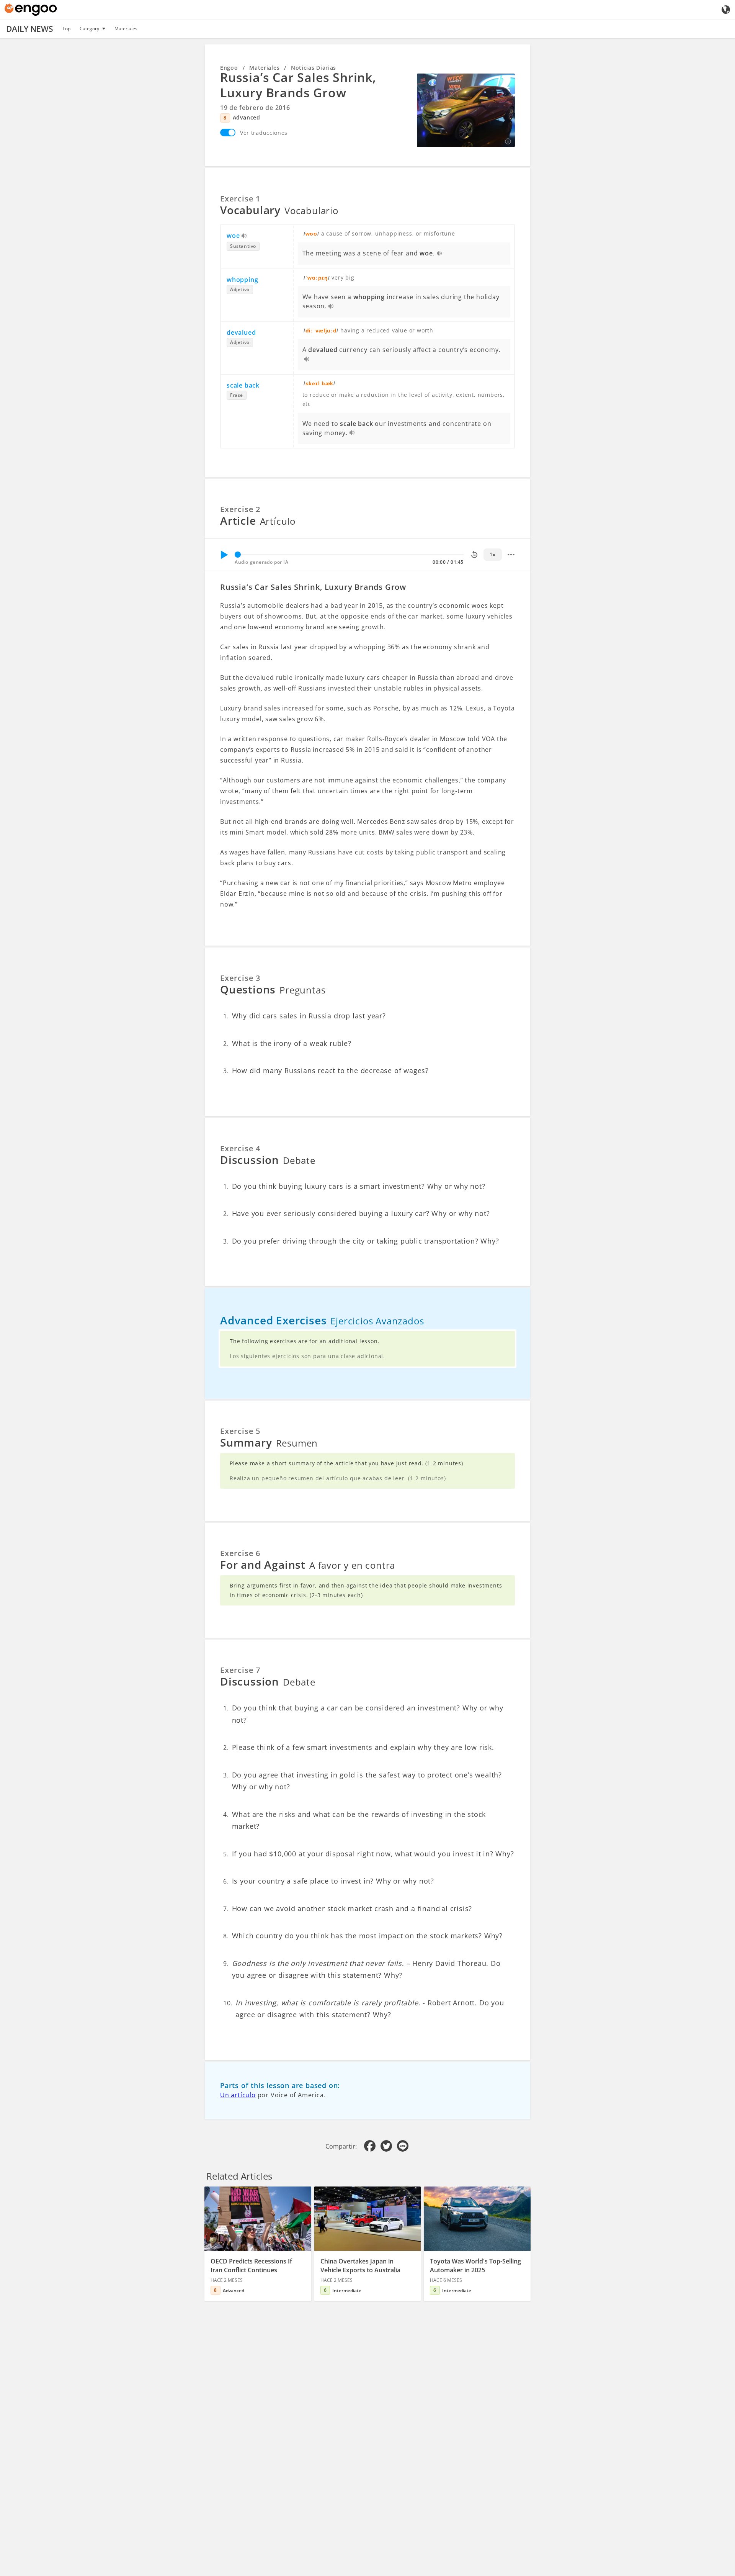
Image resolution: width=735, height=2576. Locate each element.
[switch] (228, 133)
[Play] (224, 555)
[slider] (238, 555)
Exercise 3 (240, 978)
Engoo (229, 68)
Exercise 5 (240, 1431)
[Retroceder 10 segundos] (474, 555)
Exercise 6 (240, 1553)
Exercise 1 (240, 199)
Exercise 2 (240, 509)
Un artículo (238, 2095)
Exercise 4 (240, 1148)
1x (492, 554)
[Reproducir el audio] (244, 236)
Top (66, 29)
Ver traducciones (264, 133)
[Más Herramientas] (511, 555)
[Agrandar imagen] (466, 110)
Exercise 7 (240, 1670)
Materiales (126, 29)
